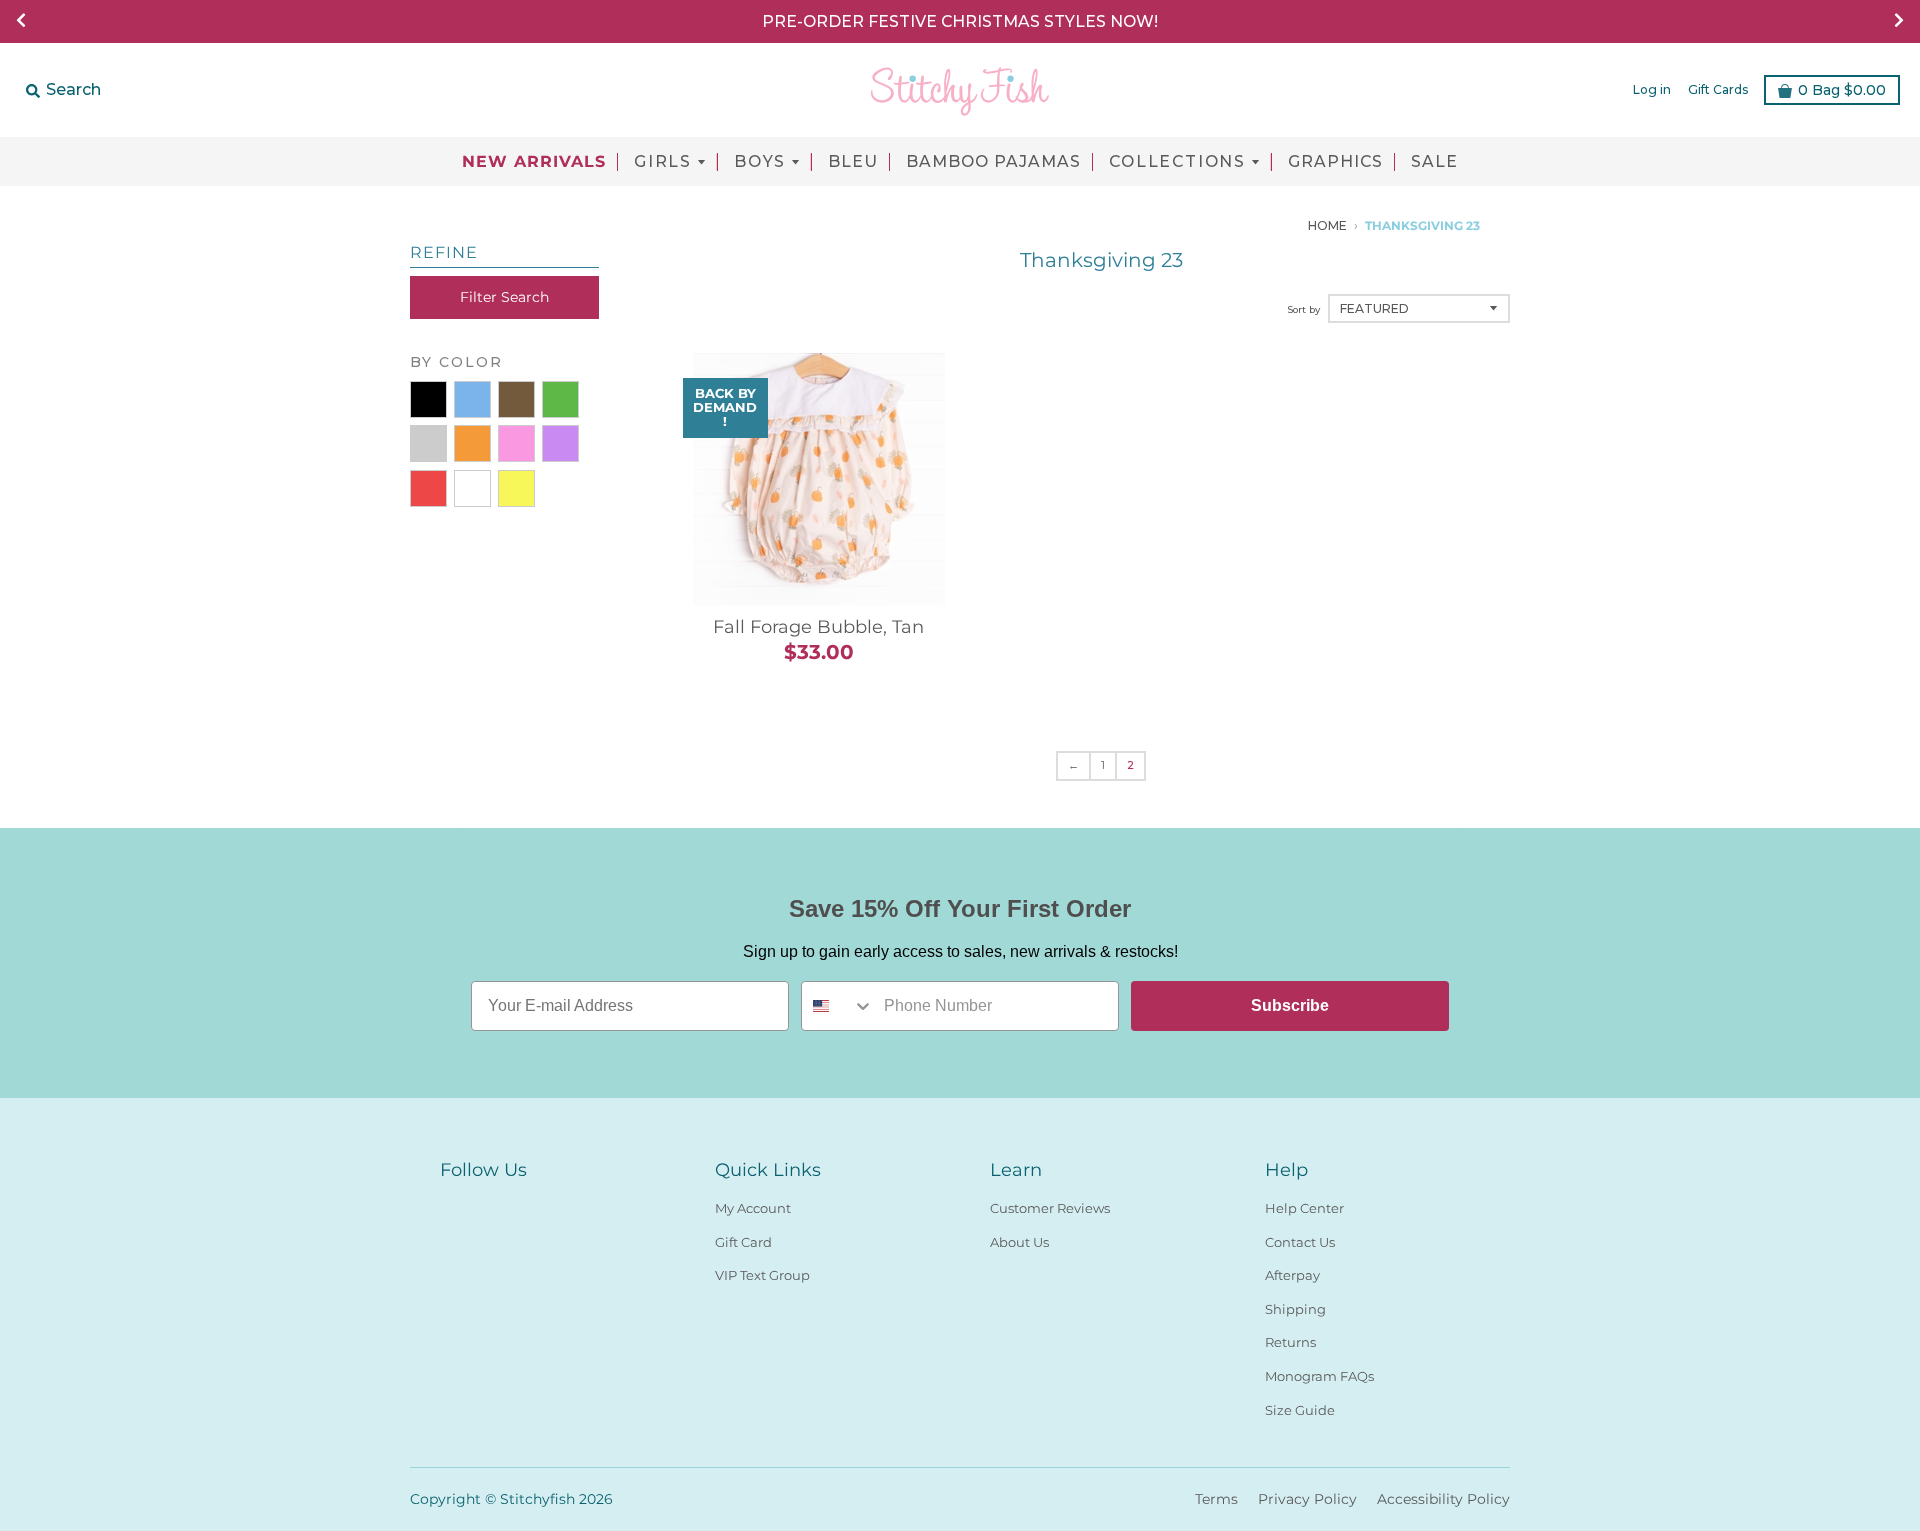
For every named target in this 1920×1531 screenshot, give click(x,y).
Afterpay (1292, 1275)
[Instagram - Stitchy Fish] (488, 1204)
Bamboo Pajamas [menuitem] (993, 162)
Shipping (1295, 1309)
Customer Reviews (1050, 1208)
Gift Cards (1718, 89)
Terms (1216, 1499)
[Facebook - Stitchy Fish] (452, 1204)
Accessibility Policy (1443, 1499)
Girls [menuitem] (663, 162)
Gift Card (743, 1242)
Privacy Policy (1307, 1499)
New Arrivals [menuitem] (534, 162)
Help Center (1304, 1208)
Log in (1652, 89)
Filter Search (504, 297)
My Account (753, 1208)
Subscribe (1290, 1005)
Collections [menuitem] (1177, 162)
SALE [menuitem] (1434, 162)
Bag (1842, 90)
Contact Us (1300, 1242)
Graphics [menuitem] (1335, 162)
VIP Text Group (762, 1275)
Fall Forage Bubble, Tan (818, 627)
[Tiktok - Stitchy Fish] (524, 1204)
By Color (456, 362)
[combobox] (838, 1006)
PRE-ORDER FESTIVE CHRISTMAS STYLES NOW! (960, 21)
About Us (1019, 1242)
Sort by (1303, 309)
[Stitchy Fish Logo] (960, 90)
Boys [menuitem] (760, 162)
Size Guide (1300, 1410)
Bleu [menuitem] (853, 162)
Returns (1290, 1342)
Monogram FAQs (1319, 1376)
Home (1327, 225)
